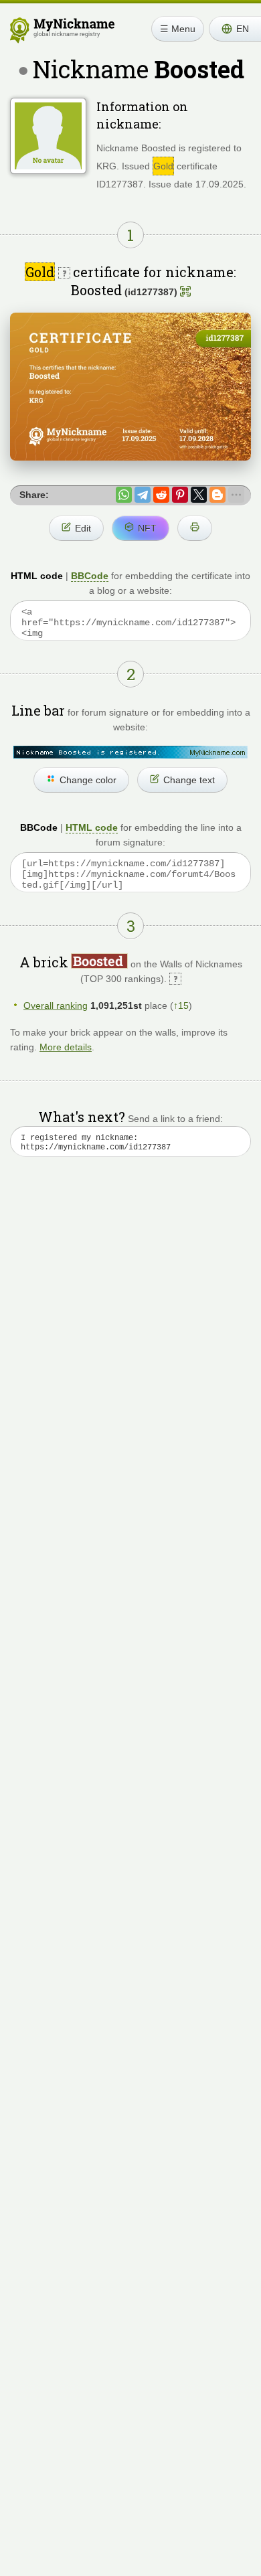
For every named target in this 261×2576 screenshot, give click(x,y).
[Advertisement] (130, 1332)
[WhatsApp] (124, 495)
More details (66, 1047)
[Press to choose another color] (130, 752)
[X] (199, 495)
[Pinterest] (180, 495)
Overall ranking (56, 1005)
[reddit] (161, 495)
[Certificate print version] (195, 528)
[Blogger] (217, 495)
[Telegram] (143, 495)
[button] (235, 29)
